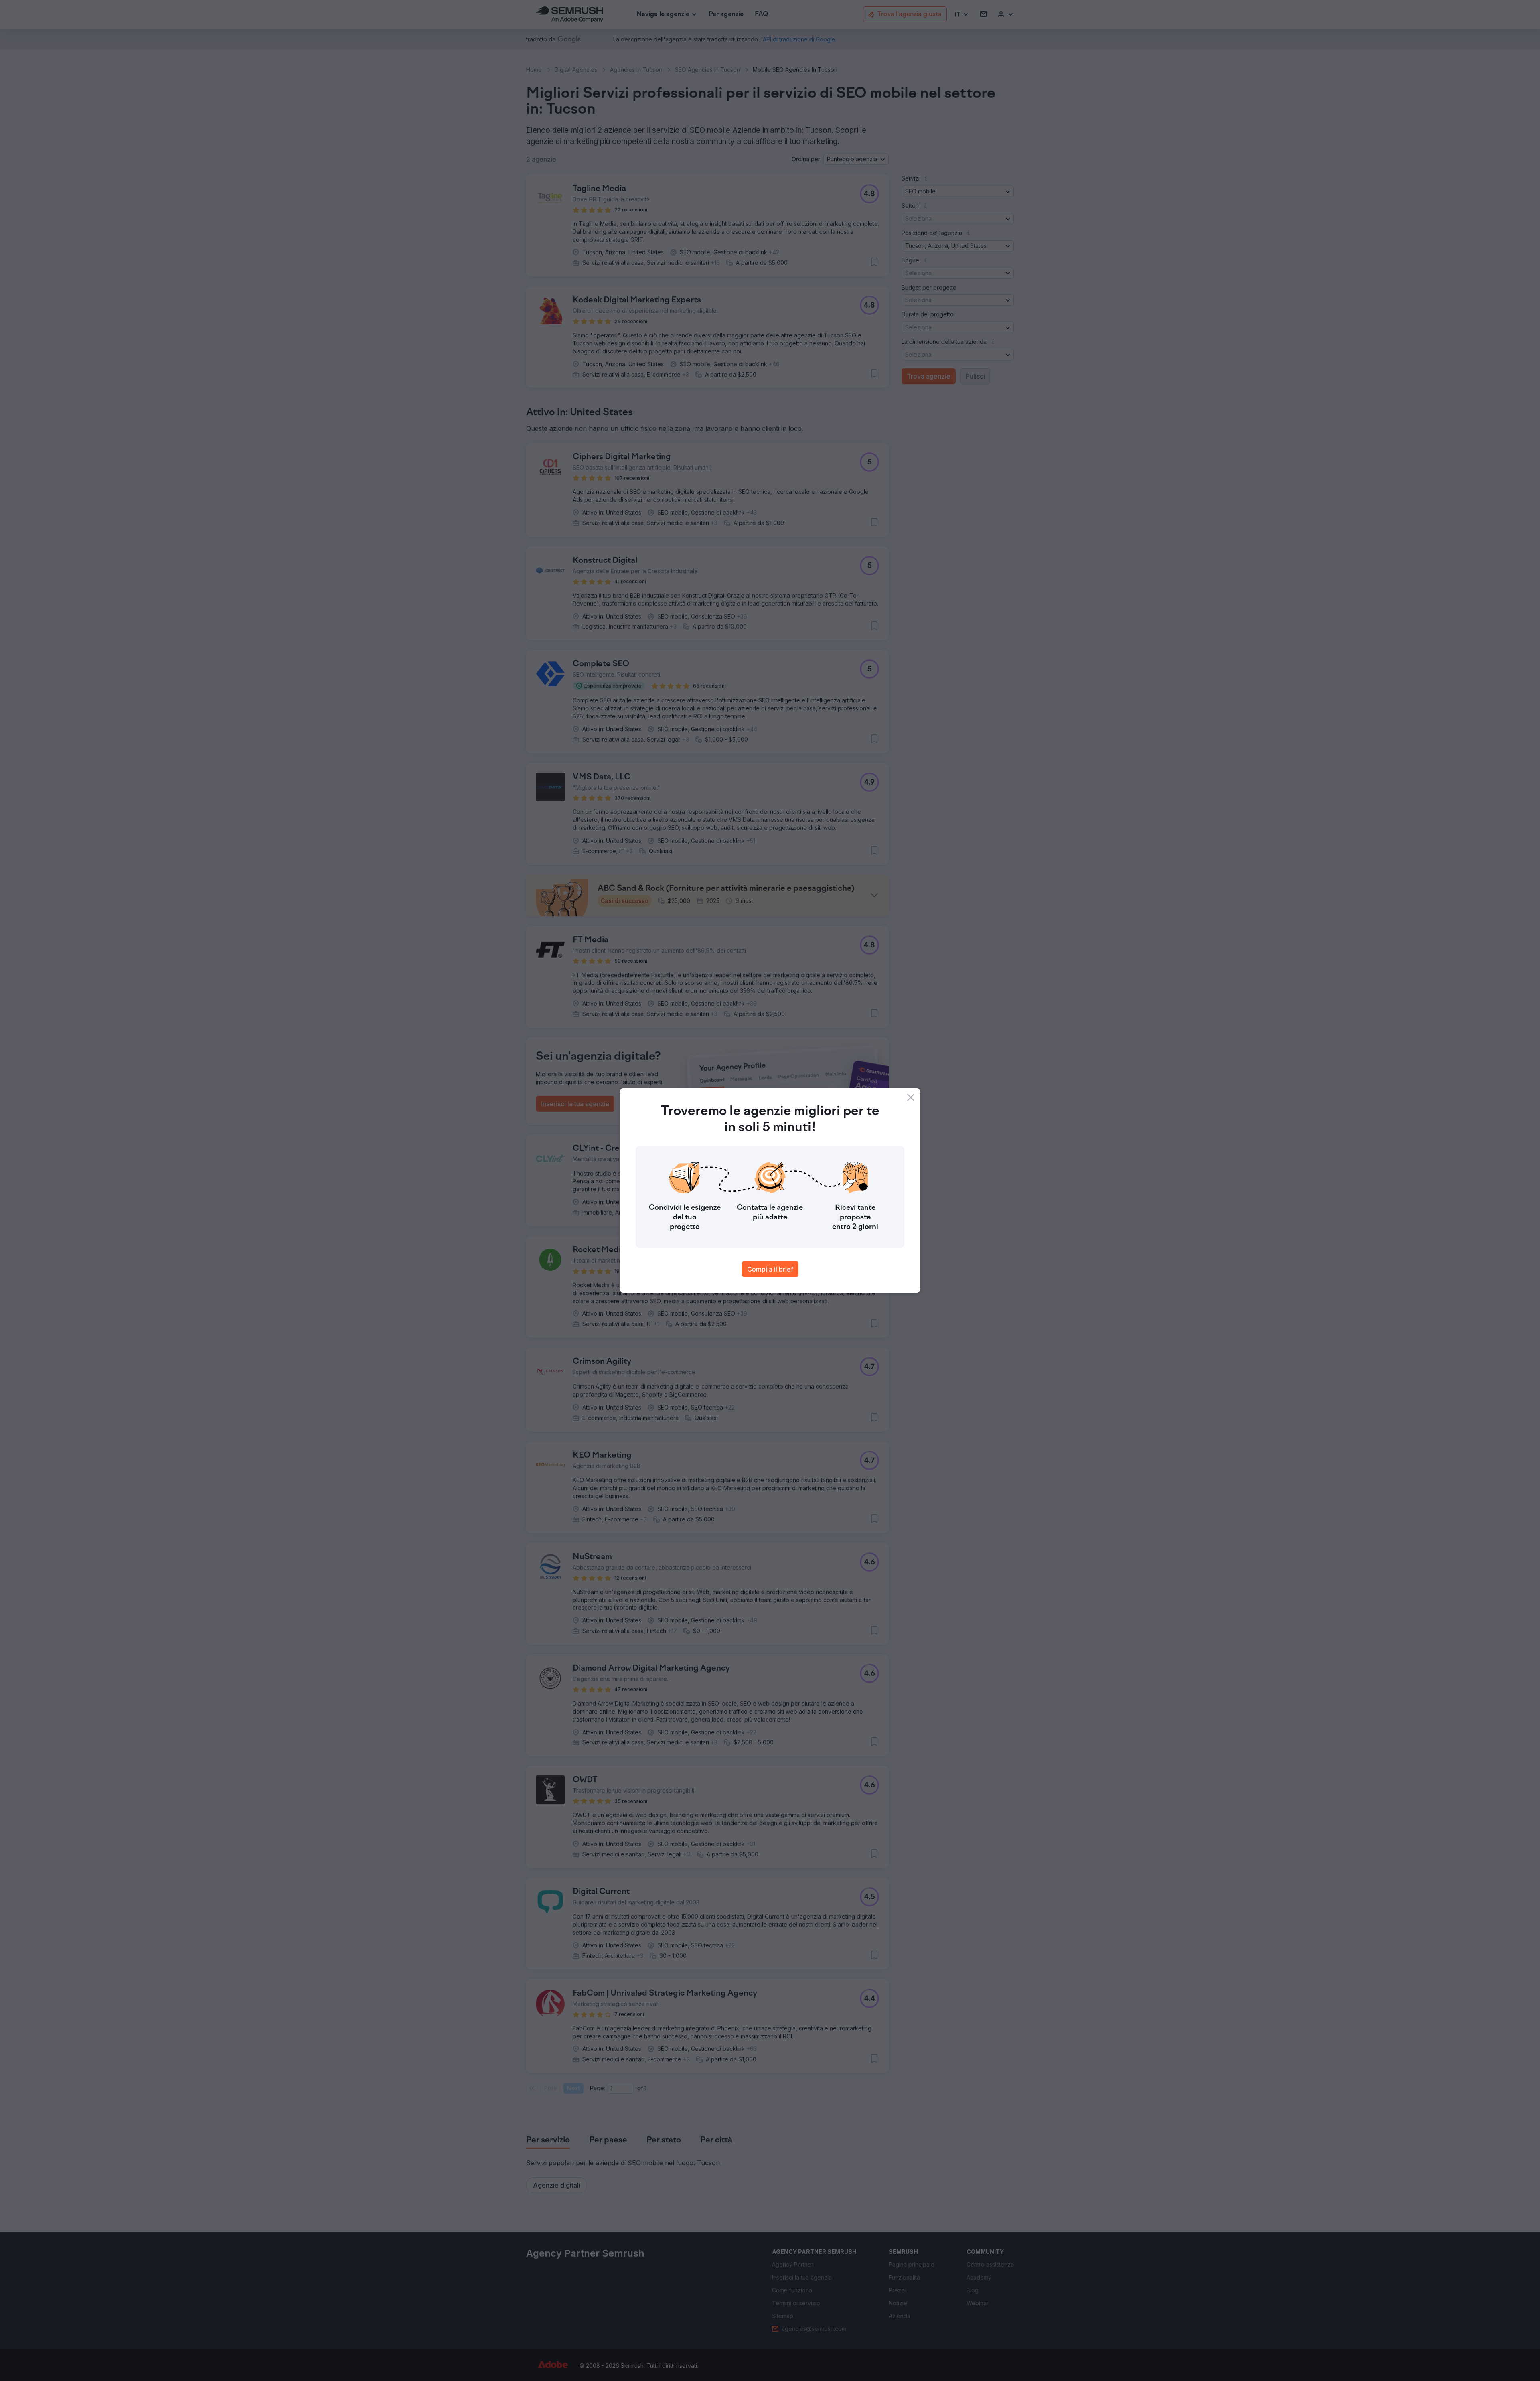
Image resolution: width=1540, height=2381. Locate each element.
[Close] (911, 1097)
